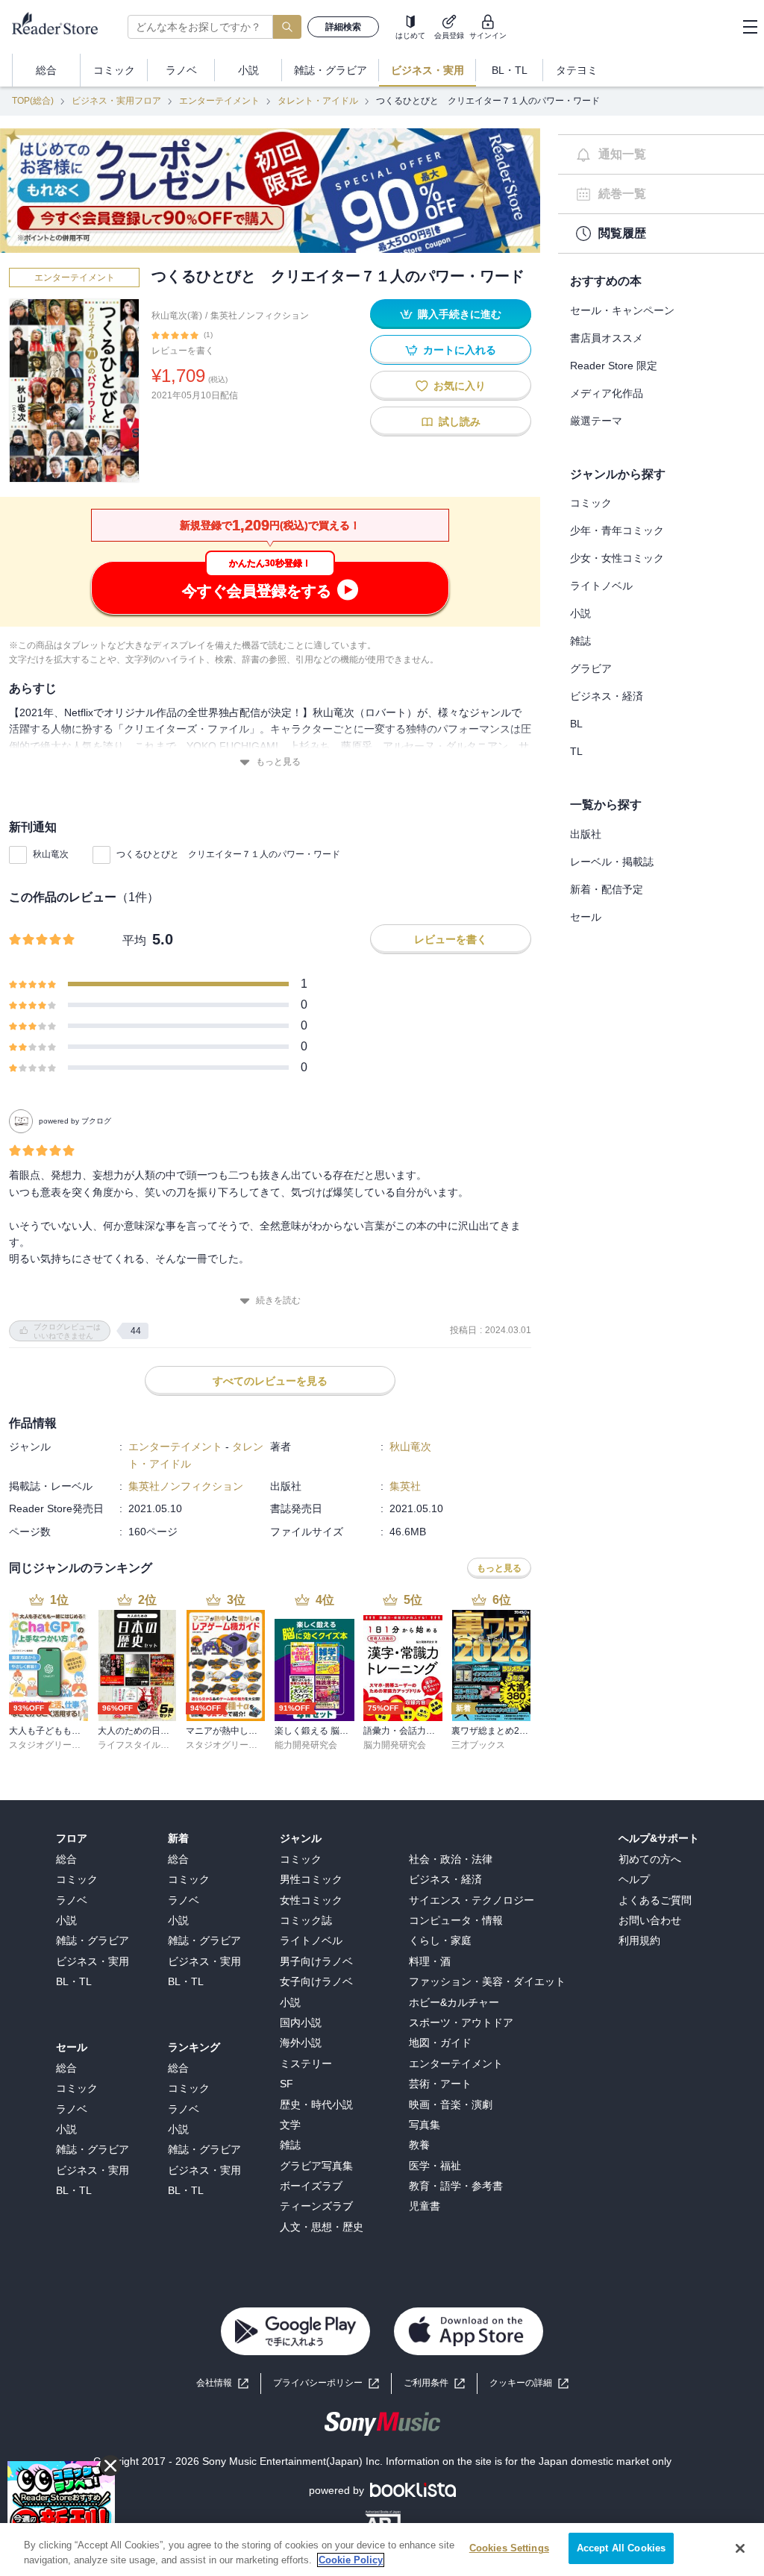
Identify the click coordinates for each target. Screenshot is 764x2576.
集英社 (405, 1486)
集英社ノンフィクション (260, 316)
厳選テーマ (596, 421)
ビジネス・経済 (607, 696)
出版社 (586, 834)
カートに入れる (460, 350)
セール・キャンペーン (622, 310)
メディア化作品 (607, 393)
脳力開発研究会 (395, 1745)
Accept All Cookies (621, 2548)
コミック (591, 503)
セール (586, 917)
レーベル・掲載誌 (612, 862)
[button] (529, 2383)
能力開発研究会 (306, 1745)
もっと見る (278, 762)
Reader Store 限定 (614, 366)
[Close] (740, 2548)
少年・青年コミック (617, 530)
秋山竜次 (51, 854)
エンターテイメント (219, 101)
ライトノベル (601, 586)
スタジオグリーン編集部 (58, 1745)
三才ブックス (478, 1745)
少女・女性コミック (617, 558)
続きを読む (278, 1300)
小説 (580, 613)
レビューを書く (183, 351)
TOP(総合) (33, 101)
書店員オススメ (607, 338)
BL (576, 724)
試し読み (460, 422)
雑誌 (580, 641)
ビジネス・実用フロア (116, 101)
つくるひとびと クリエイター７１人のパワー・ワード (228, 854)
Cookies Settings (509, 2548)
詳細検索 (343, 27)
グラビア (591, 668)
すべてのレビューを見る (270, 1381)
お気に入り (460, 386)
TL (576, 751)
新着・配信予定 (607, 889)
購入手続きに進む (460, 314)
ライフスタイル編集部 (143, 1745)
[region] (382, 2550)
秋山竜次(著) (177, 316)
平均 (134, 940)
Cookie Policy (351, 2560)
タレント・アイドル (318, 101)
